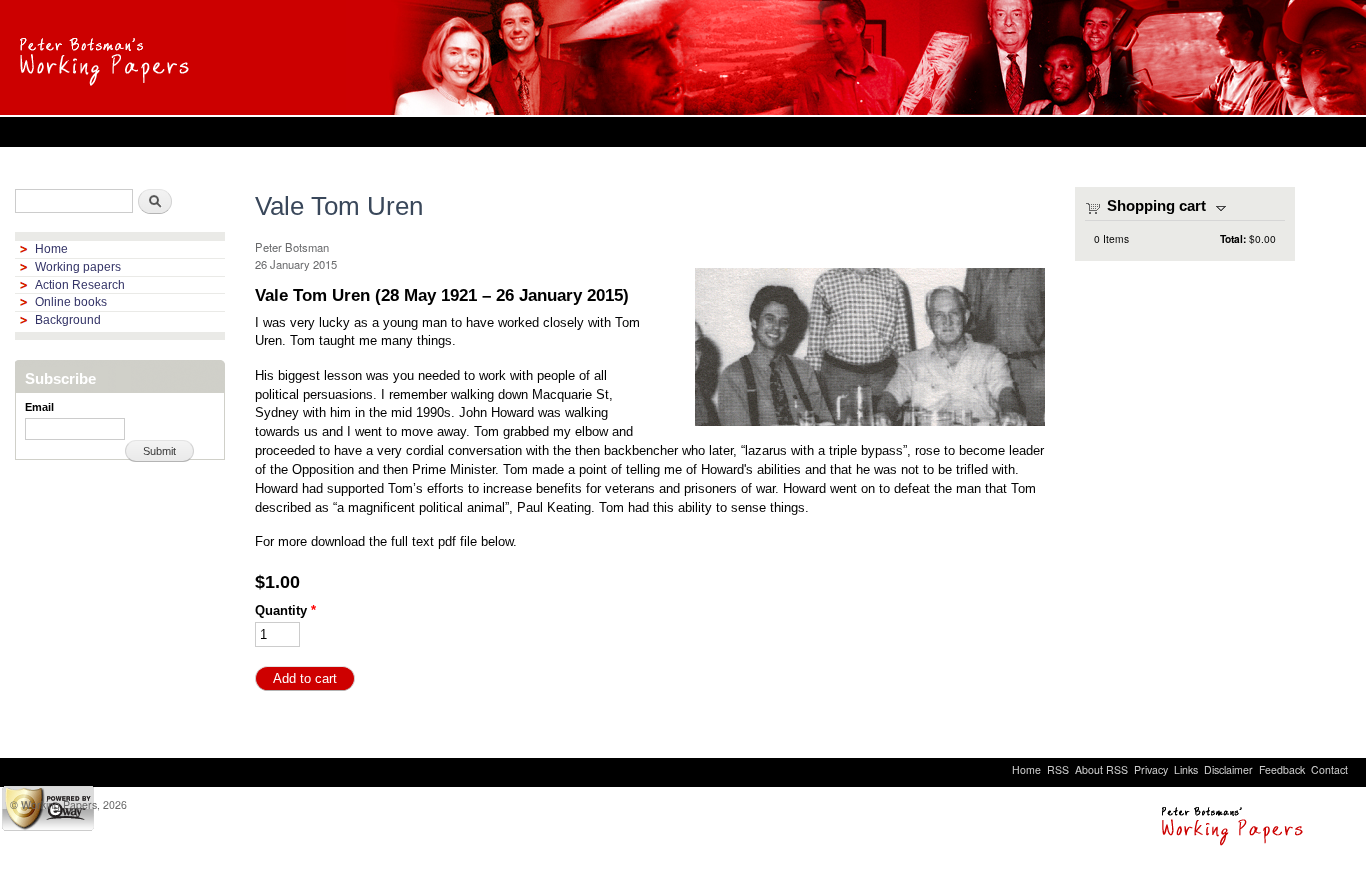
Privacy (1151, 769)
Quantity (285, 610)
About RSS (1101, 769)
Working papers (78, 267)
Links (1186, 769)
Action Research (80, 285)
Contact (1329, 769)
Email (39, 407)
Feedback (1282, 769)
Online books (71, 302)
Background (68, 320)
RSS (1058, 769)
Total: (1233, 238)
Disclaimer (1228, 769)
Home (51, 249)
